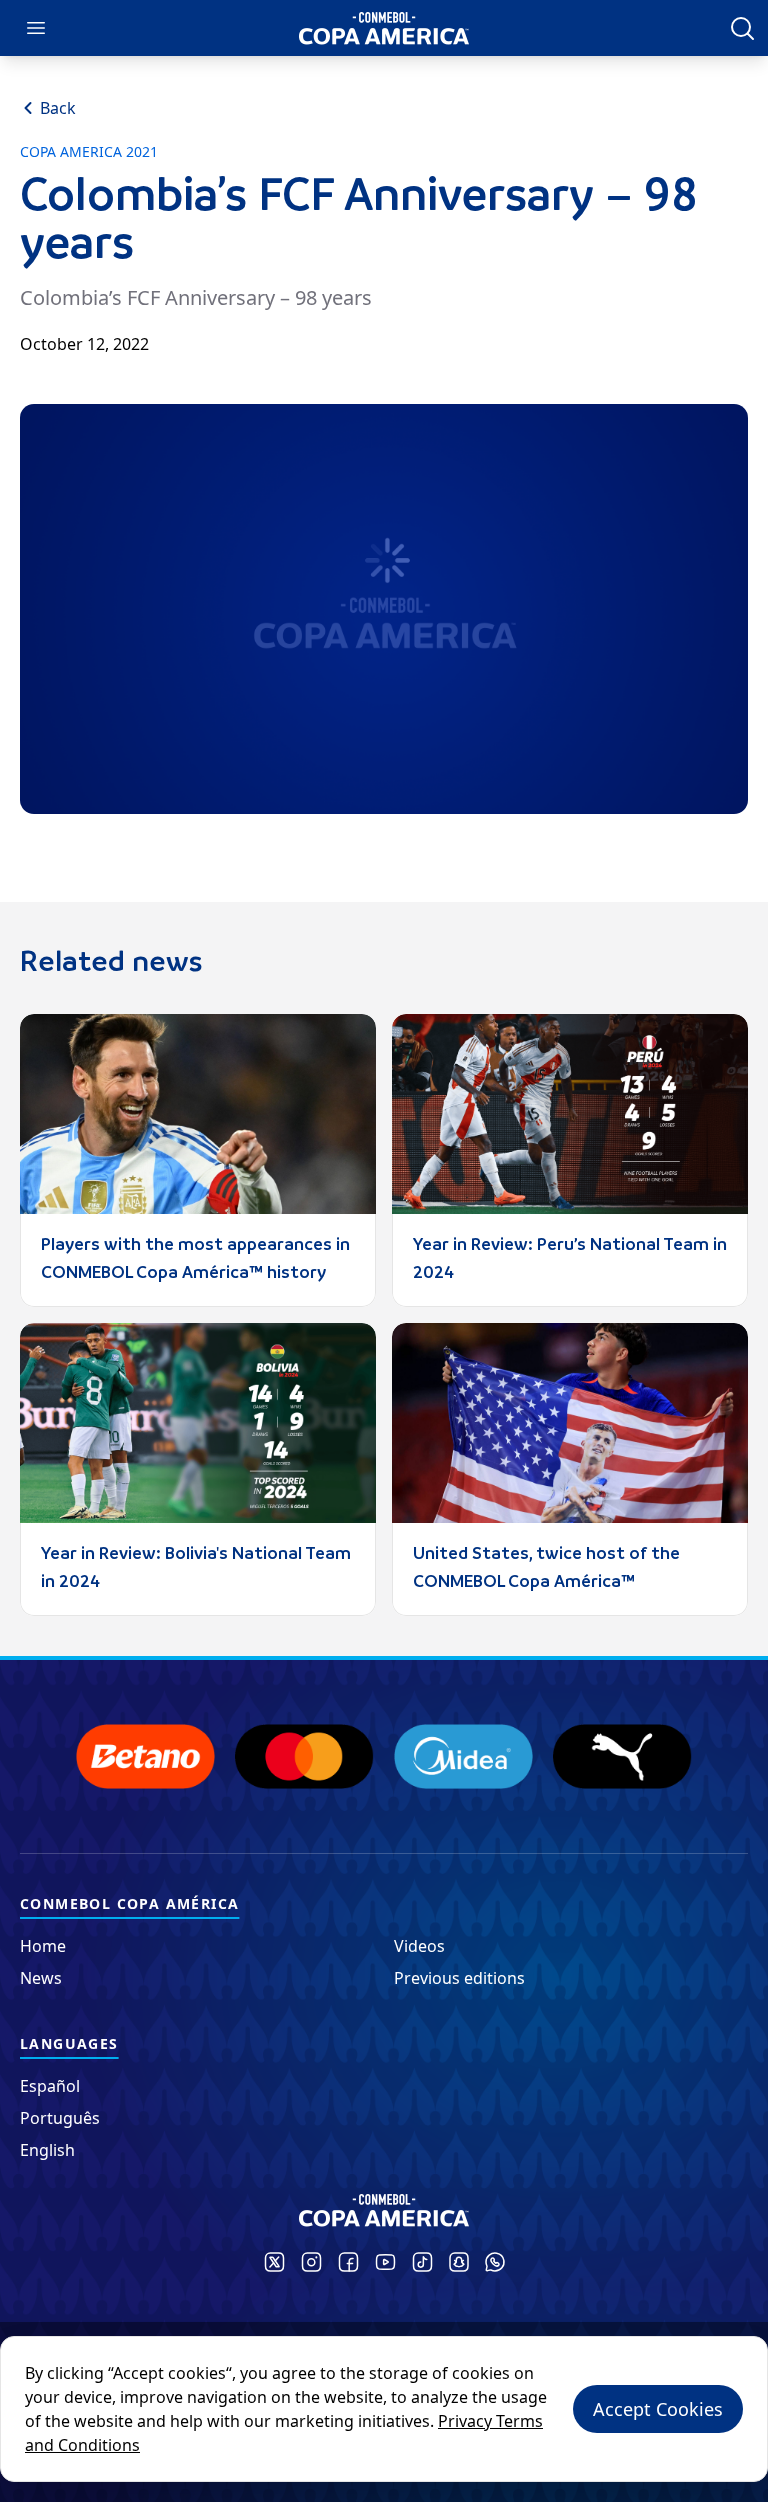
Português (60, 2118)
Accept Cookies (658, 2409)
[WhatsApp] (495, 2262)
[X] (274, 2262)
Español (50, 2086)
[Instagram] (311, 2262)
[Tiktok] (422, 2262)
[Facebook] (348, 2262)
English (47, 2150)
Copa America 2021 (89, 152)
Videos (419, 1946)
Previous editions (459, 1978)
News (41, 1978)
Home (43, 1946)
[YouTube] (385, 2262)
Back (58, 108)
